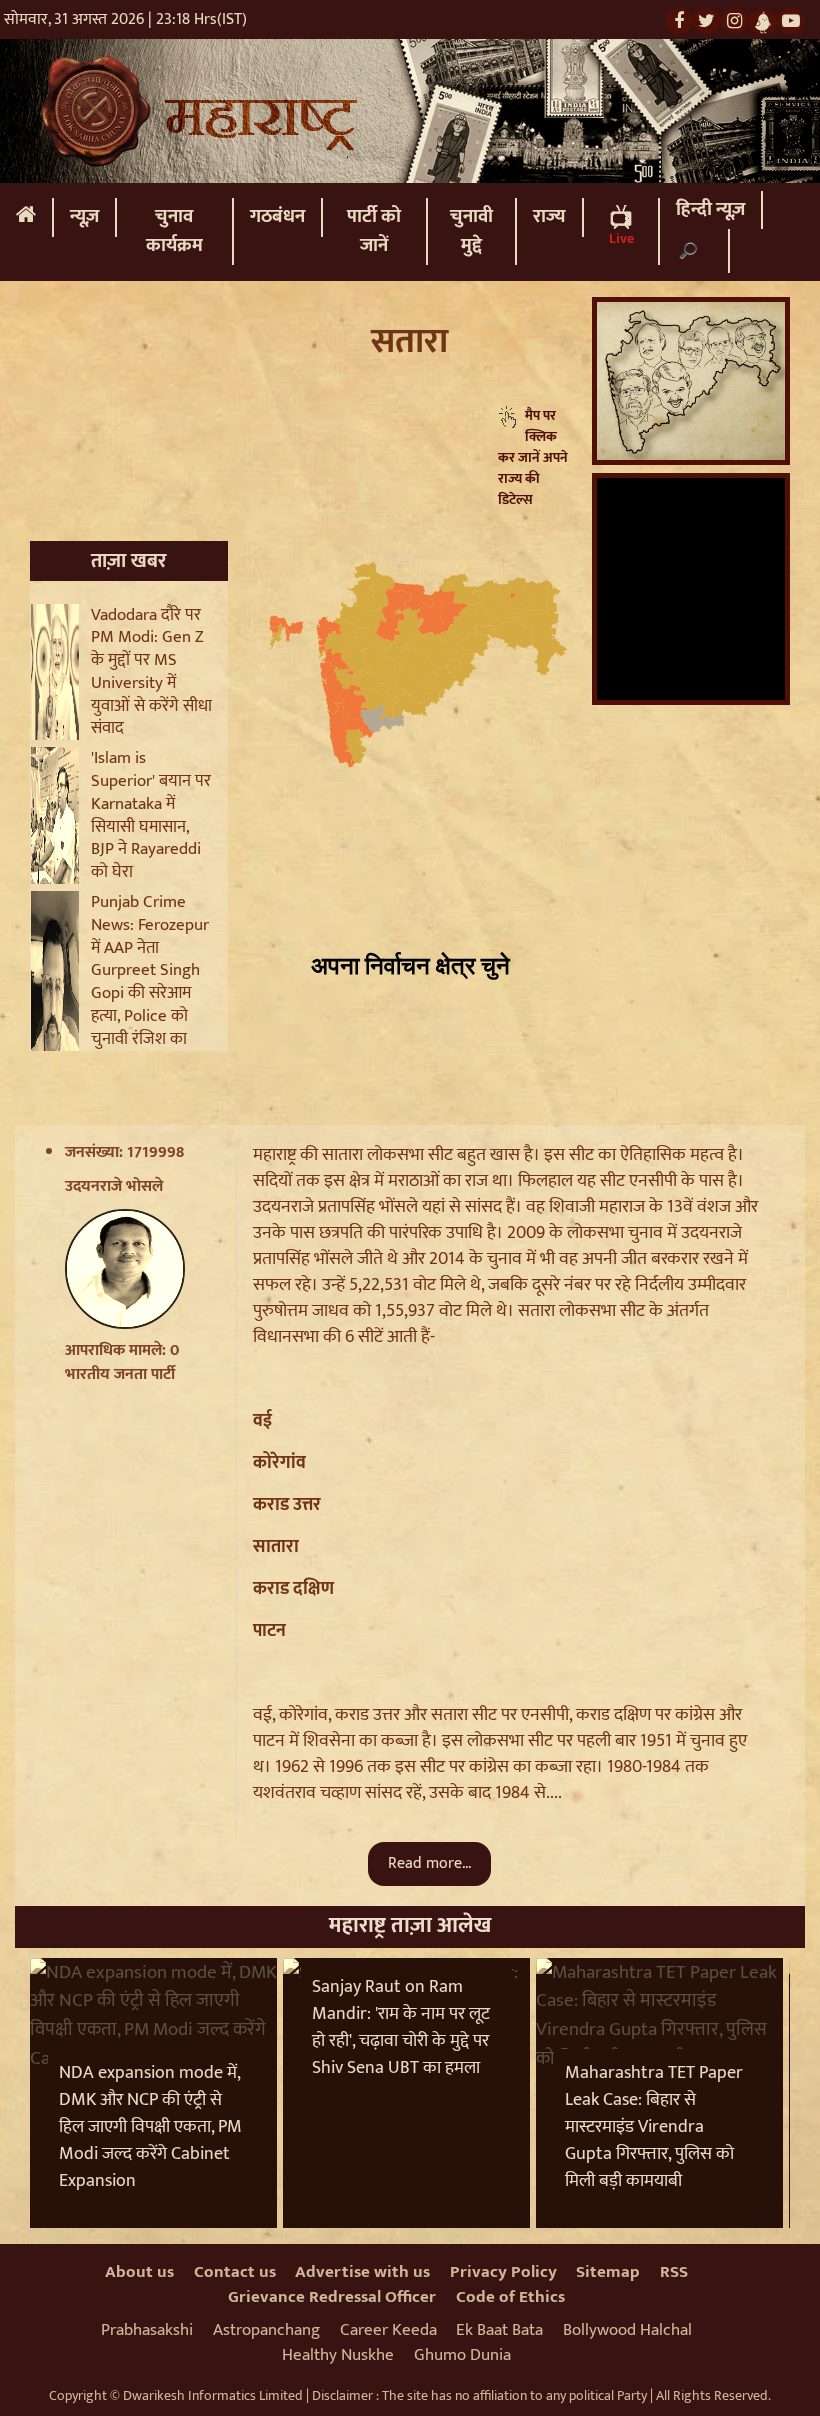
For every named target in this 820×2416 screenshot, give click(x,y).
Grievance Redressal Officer (332, 2297)
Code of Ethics (510, 2297)
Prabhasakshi (147, 2330)
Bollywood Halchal (627, 2330)
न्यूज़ (84, 216)
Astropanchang (266, 2330)
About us (139, 2272)
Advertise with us (362, 2272)
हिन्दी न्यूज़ (710, 209)
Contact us (235, 2272)
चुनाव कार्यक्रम (174, 231)
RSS (674, 2272)
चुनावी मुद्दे (471, 231)
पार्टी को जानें (374, 231)
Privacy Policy (503, 2272)
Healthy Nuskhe (338, 2355)
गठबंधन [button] (277, 216)
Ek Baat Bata (499, 2330)
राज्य (549, 216)
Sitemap (608, 2272)
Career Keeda (388, 2330)
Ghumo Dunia (462, 2355)
